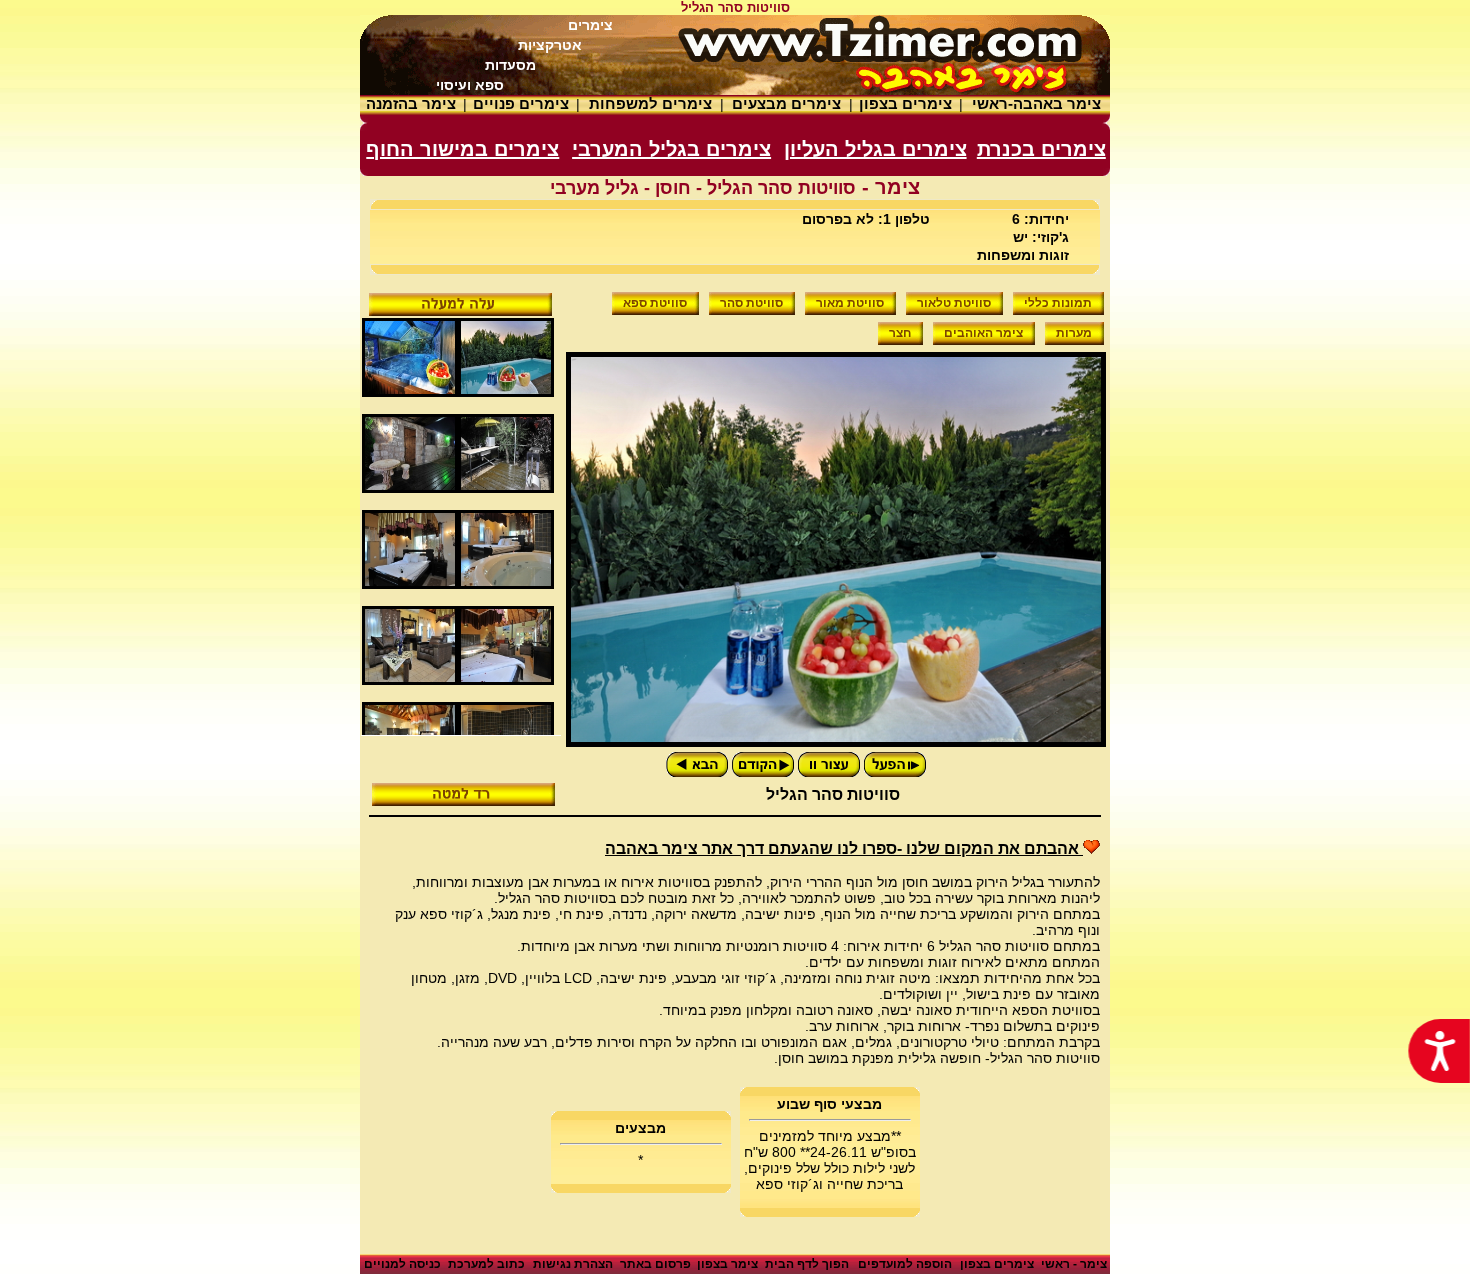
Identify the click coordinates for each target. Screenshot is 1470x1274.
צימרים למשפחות (650, 103)
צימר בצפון (727, 1264)
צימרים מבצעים (786, 103)
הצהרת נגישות (573, 1264)
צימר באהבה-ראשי (1036, 103)
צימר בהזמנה (411, 103)
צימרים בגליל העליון (875, 149)
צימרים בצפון (905, 103)
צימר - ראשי (1074, 1264)
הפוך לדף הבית (807, 1264)
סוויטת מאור (850, 303)
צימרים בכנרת (1041, 149)
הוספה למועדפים (905, 1264)
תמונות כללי (1058, 303)
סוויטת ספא (655, 303)
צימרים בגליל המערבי (671, 149)
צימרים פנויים (521, 103)
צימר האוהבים (983, 333)
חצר (900, 333)
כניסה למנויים (402, 1264)
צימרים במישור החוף (462, 149)
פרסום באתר (655, 1264)
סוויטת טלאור (954, 303)
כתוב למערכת (486, 1264)
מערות (1074, 333)
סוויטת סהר (751, 303)
